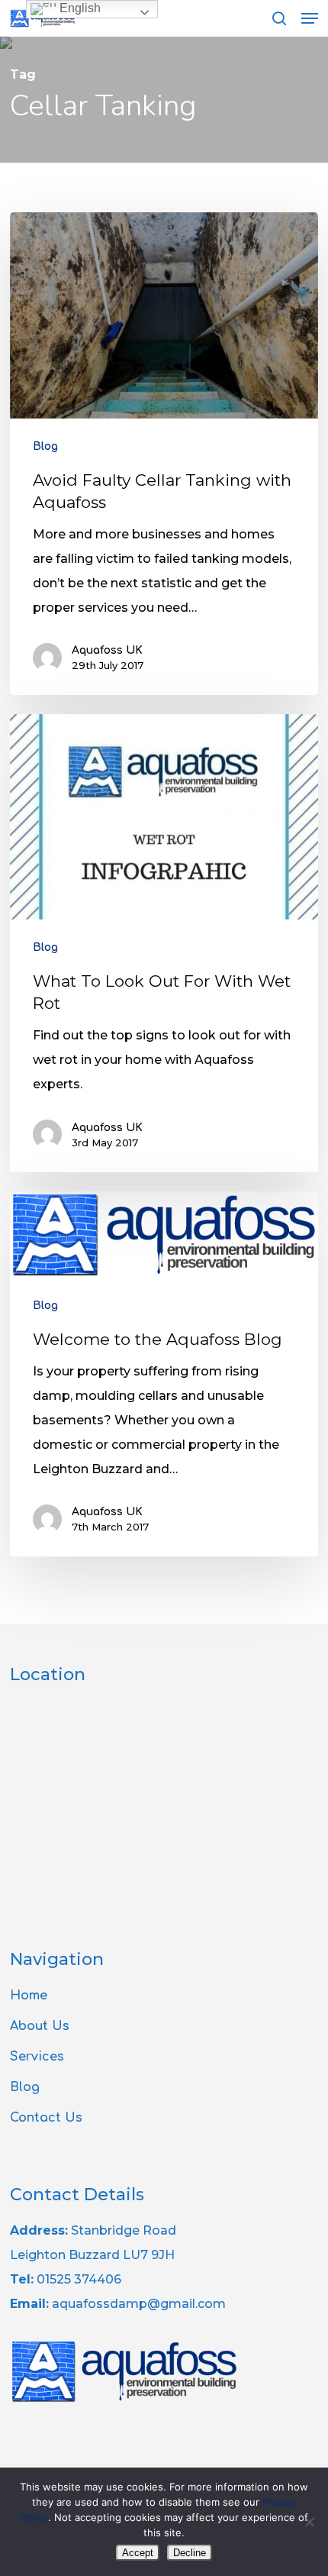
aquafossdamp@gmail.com (139, 2304)
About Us (40, 2026)
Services (37, 2057)
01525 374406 (79, 2279)
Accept (138, 2553)
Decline (190, 2553)
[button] (310, 18)
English (79, 8)
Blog (45, 446)
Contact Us (46, 2118)
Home (29, 1996)
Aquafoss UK (107, 650)
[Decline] (309, 2522)
